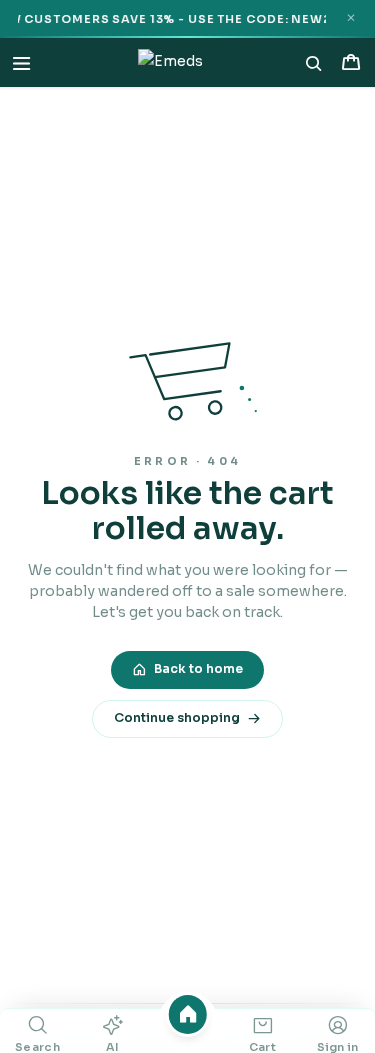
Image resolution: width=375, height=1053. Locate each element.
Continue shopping (177, 718)
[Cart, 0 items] (350, 62)
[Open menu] (21, 62)
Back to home (198, 669)
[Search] (314, 63)
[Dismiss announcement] (350, 18)
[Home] (187, 1014)
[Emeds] (170, 63)
